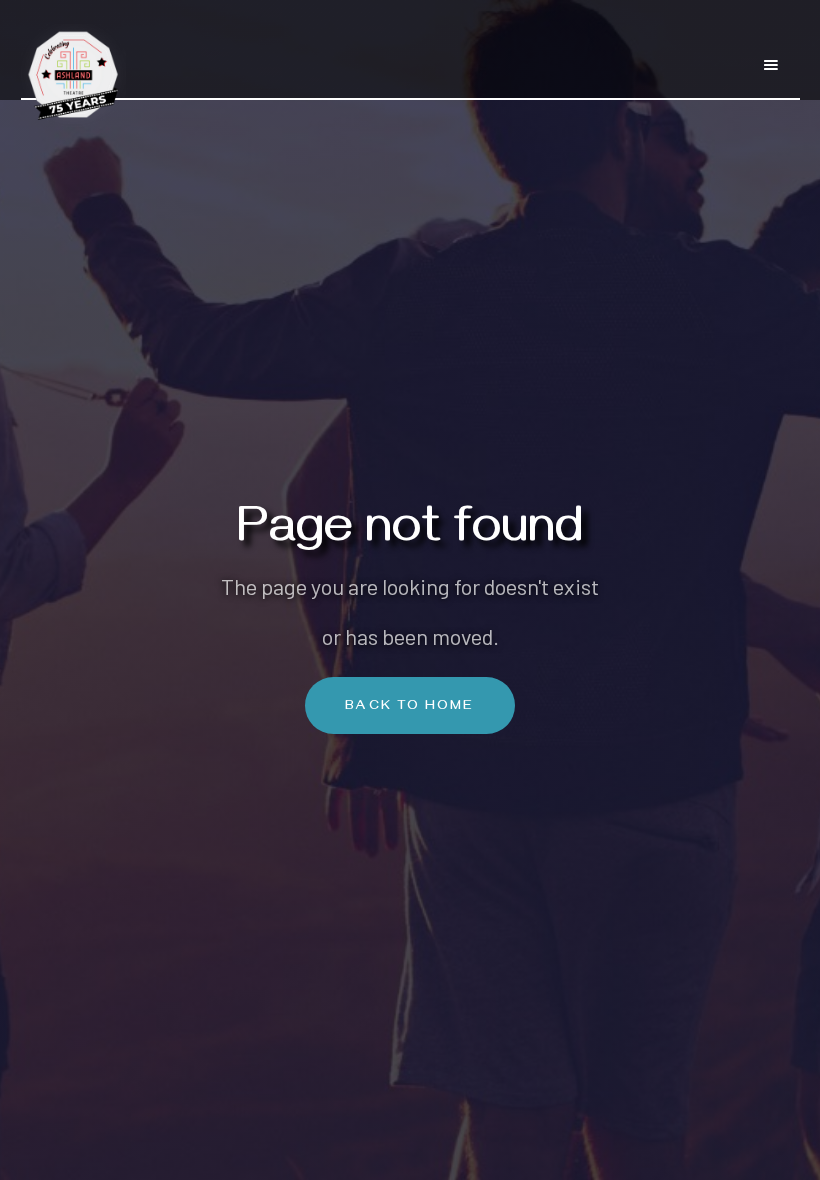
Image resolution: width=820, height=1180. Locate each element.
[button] (771, 56)
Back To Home (409, 707)
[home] (73, 64)
